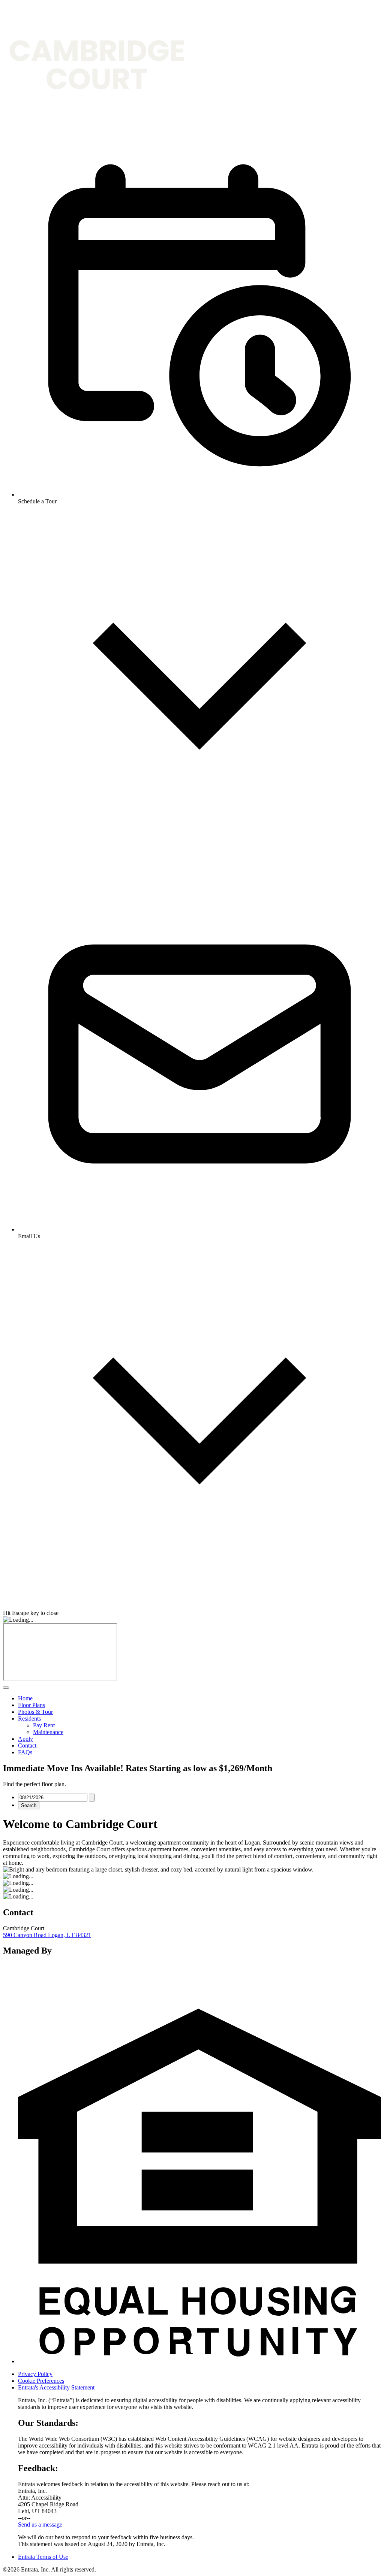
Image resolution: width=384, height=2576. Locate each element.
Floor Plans (31, 1705)
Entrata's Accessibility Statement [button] (56, 2387)
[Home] (97, 125)
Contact (27, 1745)
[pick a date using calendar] (92, 1798)
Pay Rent (44, 1725)
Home (25, 1698)
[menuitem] (199, 1698)
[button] (199, 2361)
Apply (25, 1739)
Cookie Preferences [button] (41, 2381)
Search (29, 1805)
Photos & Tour (35, 1712)
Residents (29, 1719)
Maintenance (48, 1732)
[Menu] (6, 1688)
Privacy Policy (35, 2374)
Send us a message (40, 2525)
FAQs (25, 1752)
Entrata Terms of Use (43, 2557)
